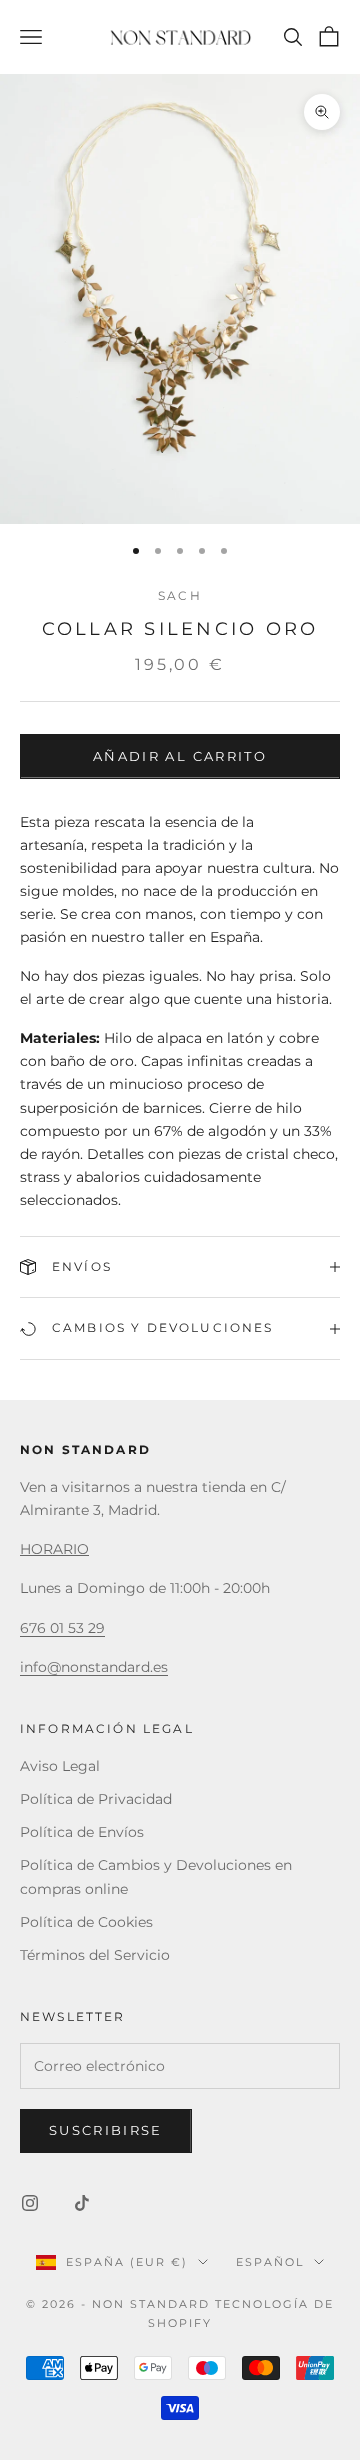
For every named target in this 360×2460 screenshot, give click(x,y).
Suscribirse (106, 2130)
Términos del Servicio (95, 1955)
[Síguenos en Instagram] (30, 2203)
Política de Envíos (82, 1832)
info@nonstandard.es (94, 1667)
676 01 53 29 (62, 1628)
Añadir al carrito (180, 756)
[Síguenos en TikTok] (82, 2203)
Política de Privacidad (96, 1799)
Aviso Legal (60, 1766)
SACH (180, 595)
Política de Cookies (86, 1922)
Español (270, 2262)
